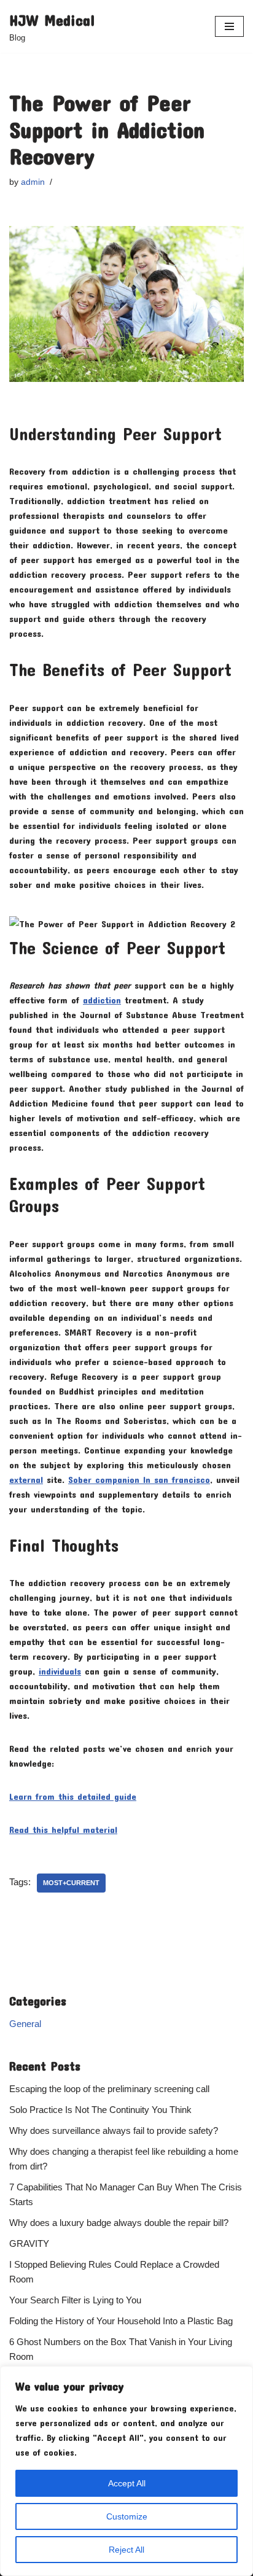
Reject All (126, 2550)
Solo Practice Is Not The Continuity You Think (100, 2110)
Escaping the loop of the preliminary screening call (109, 2089)
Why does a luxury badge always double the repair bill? (119, 2223)
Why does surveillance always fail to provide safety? (114, 2130)
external (26, 1479)
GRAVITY (29, 2243)
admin (33, 182)
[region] (126, 2471)
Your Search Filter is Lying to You (75, 2300)
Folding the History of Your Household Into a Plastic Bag (121, 2321)
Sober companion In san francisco (139, 1479)
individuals (60, 1671)
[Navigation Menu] (229, 26)
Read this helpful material (63, 1829)
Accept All (127, 2483)
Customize (127, 2516)
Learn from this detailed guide (73, 1796)
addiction (102, 1000)
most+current (71, 1883)
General (25, 2024)
